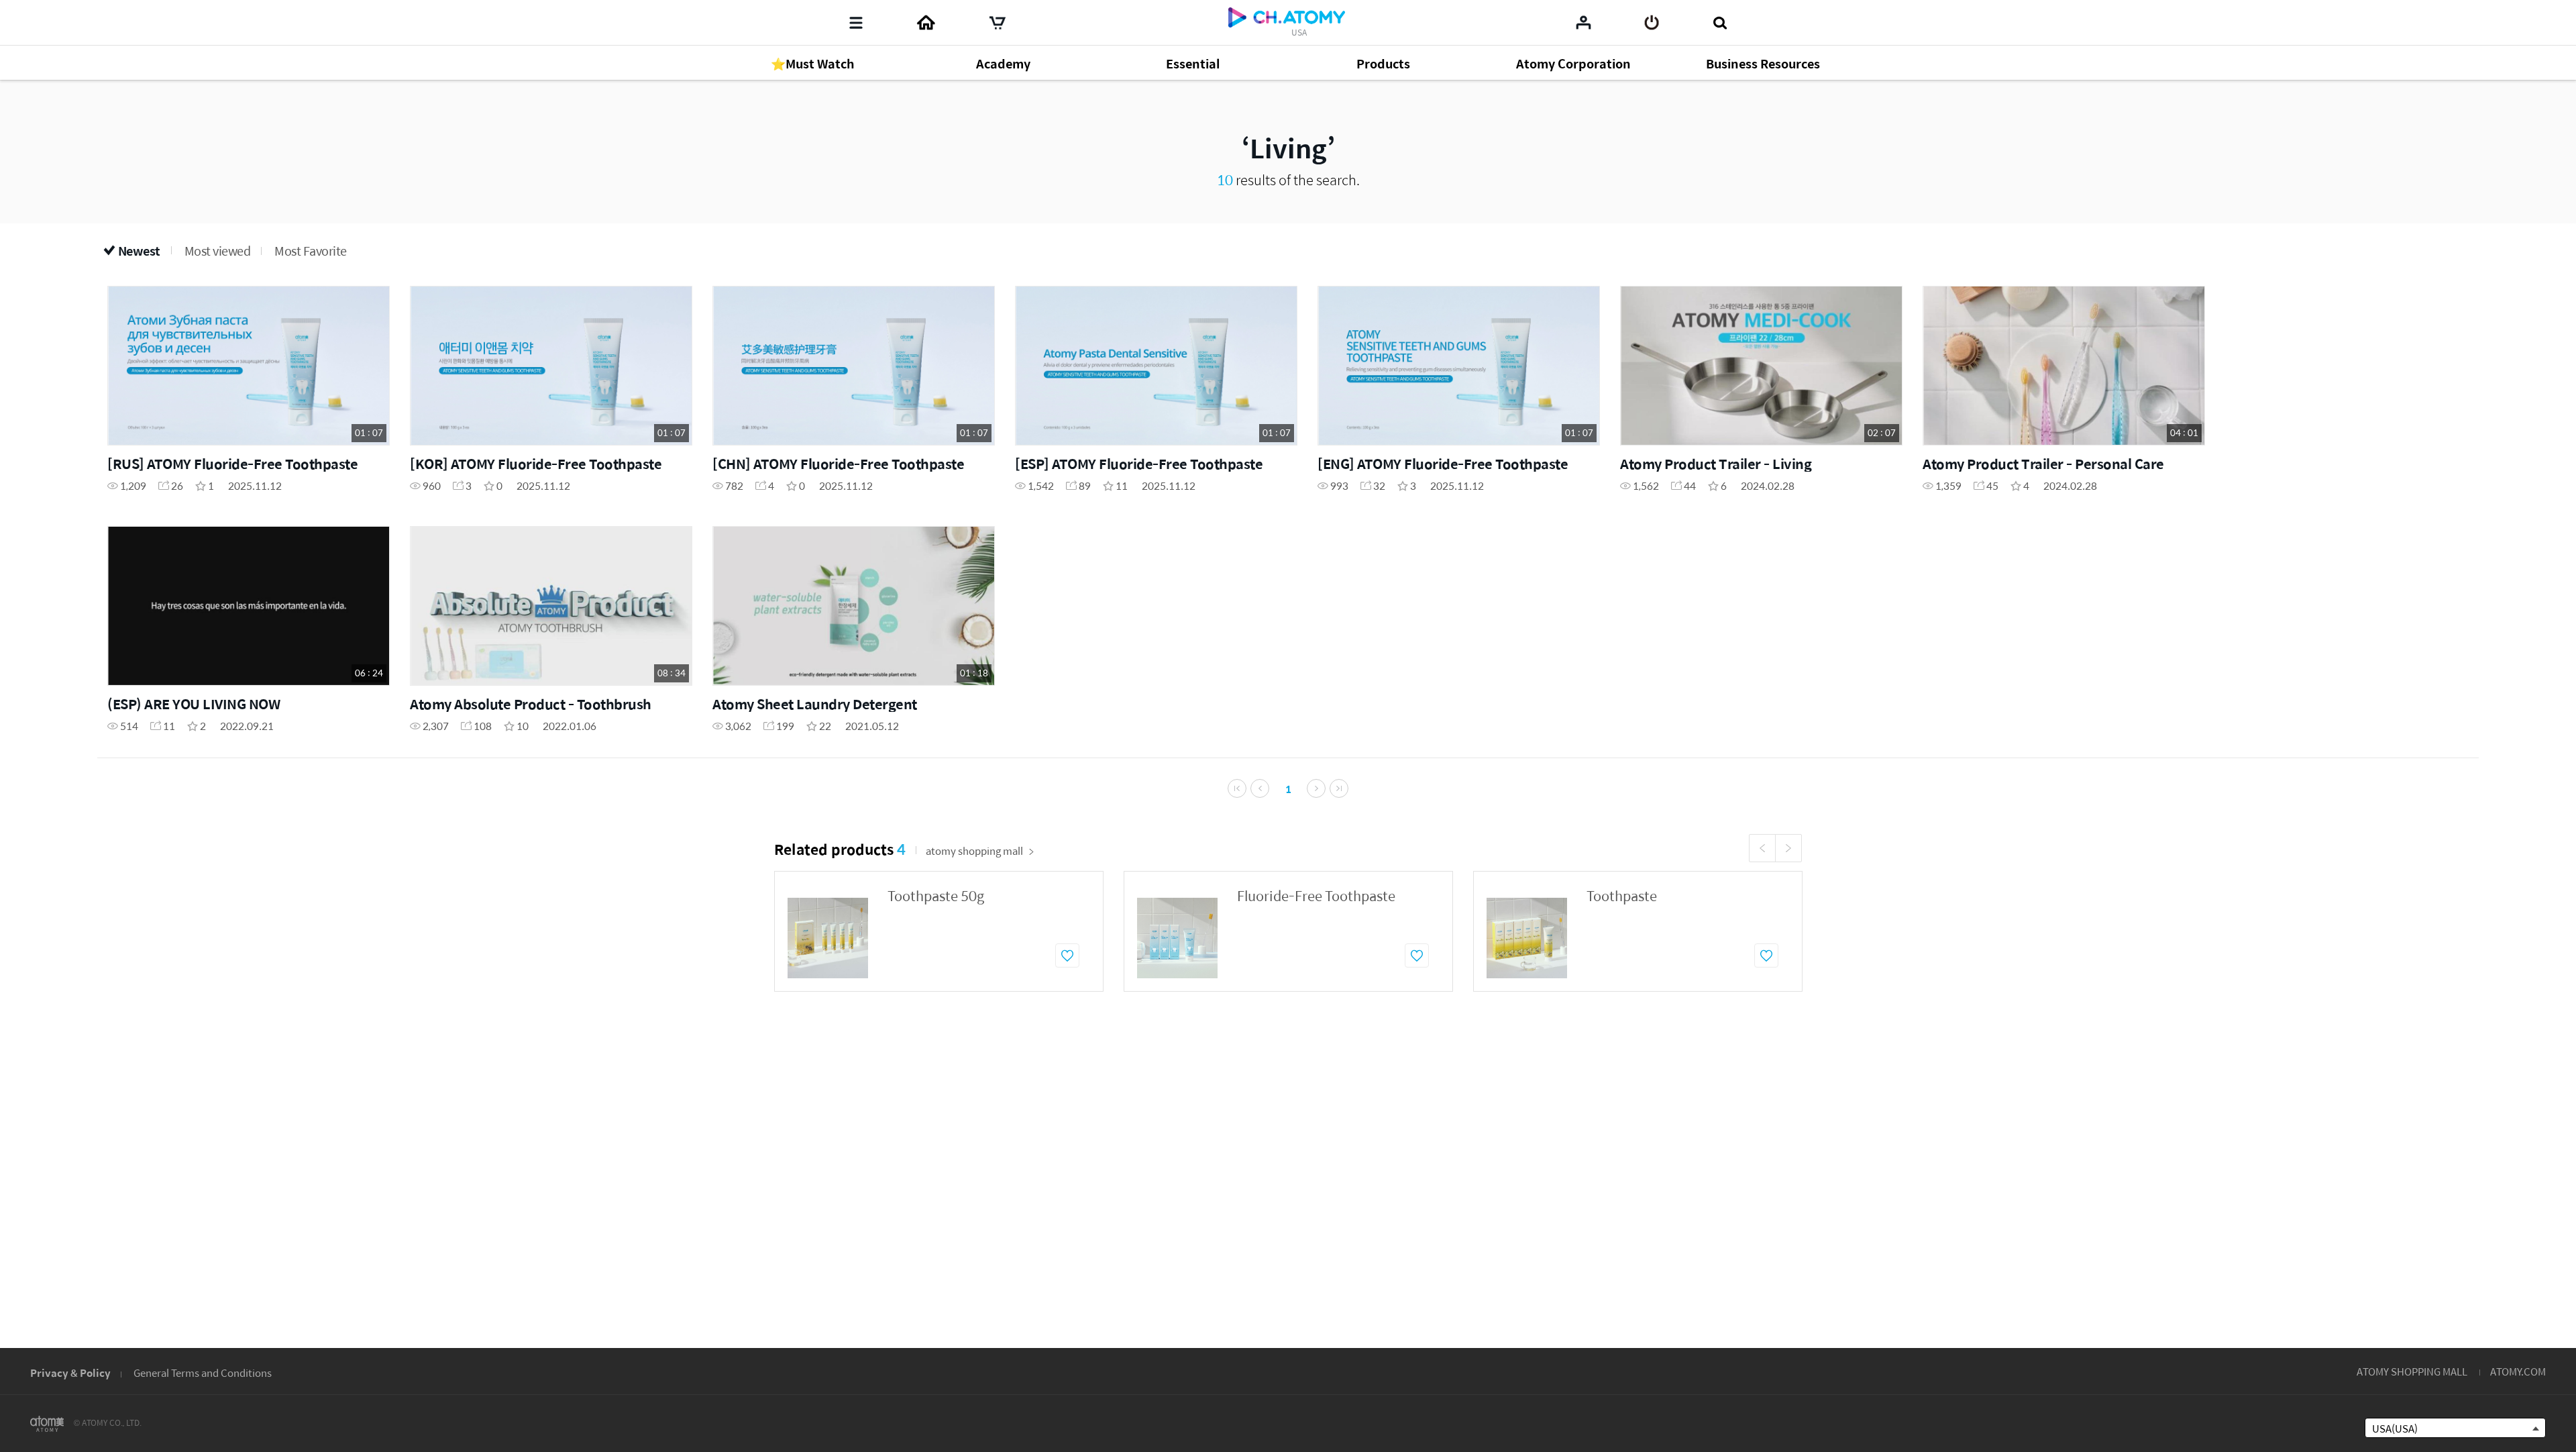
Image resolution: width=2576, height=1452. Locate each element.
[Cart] (998, 23)
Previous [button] (1762, 848)
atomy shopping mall (974, 850)
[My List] (1584, 22)
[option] (939, 931)
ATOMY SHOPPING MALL (2412, 1371)
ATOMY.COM (2518, 1371)
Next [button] (1788, 848)
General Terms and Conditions (203, 1372)
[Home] (926, 23)
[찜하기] (1067, 955)
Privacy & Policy (70, 1372)
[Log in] (1652, 23)
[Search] (1720, 23)
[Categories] (856, 23)
